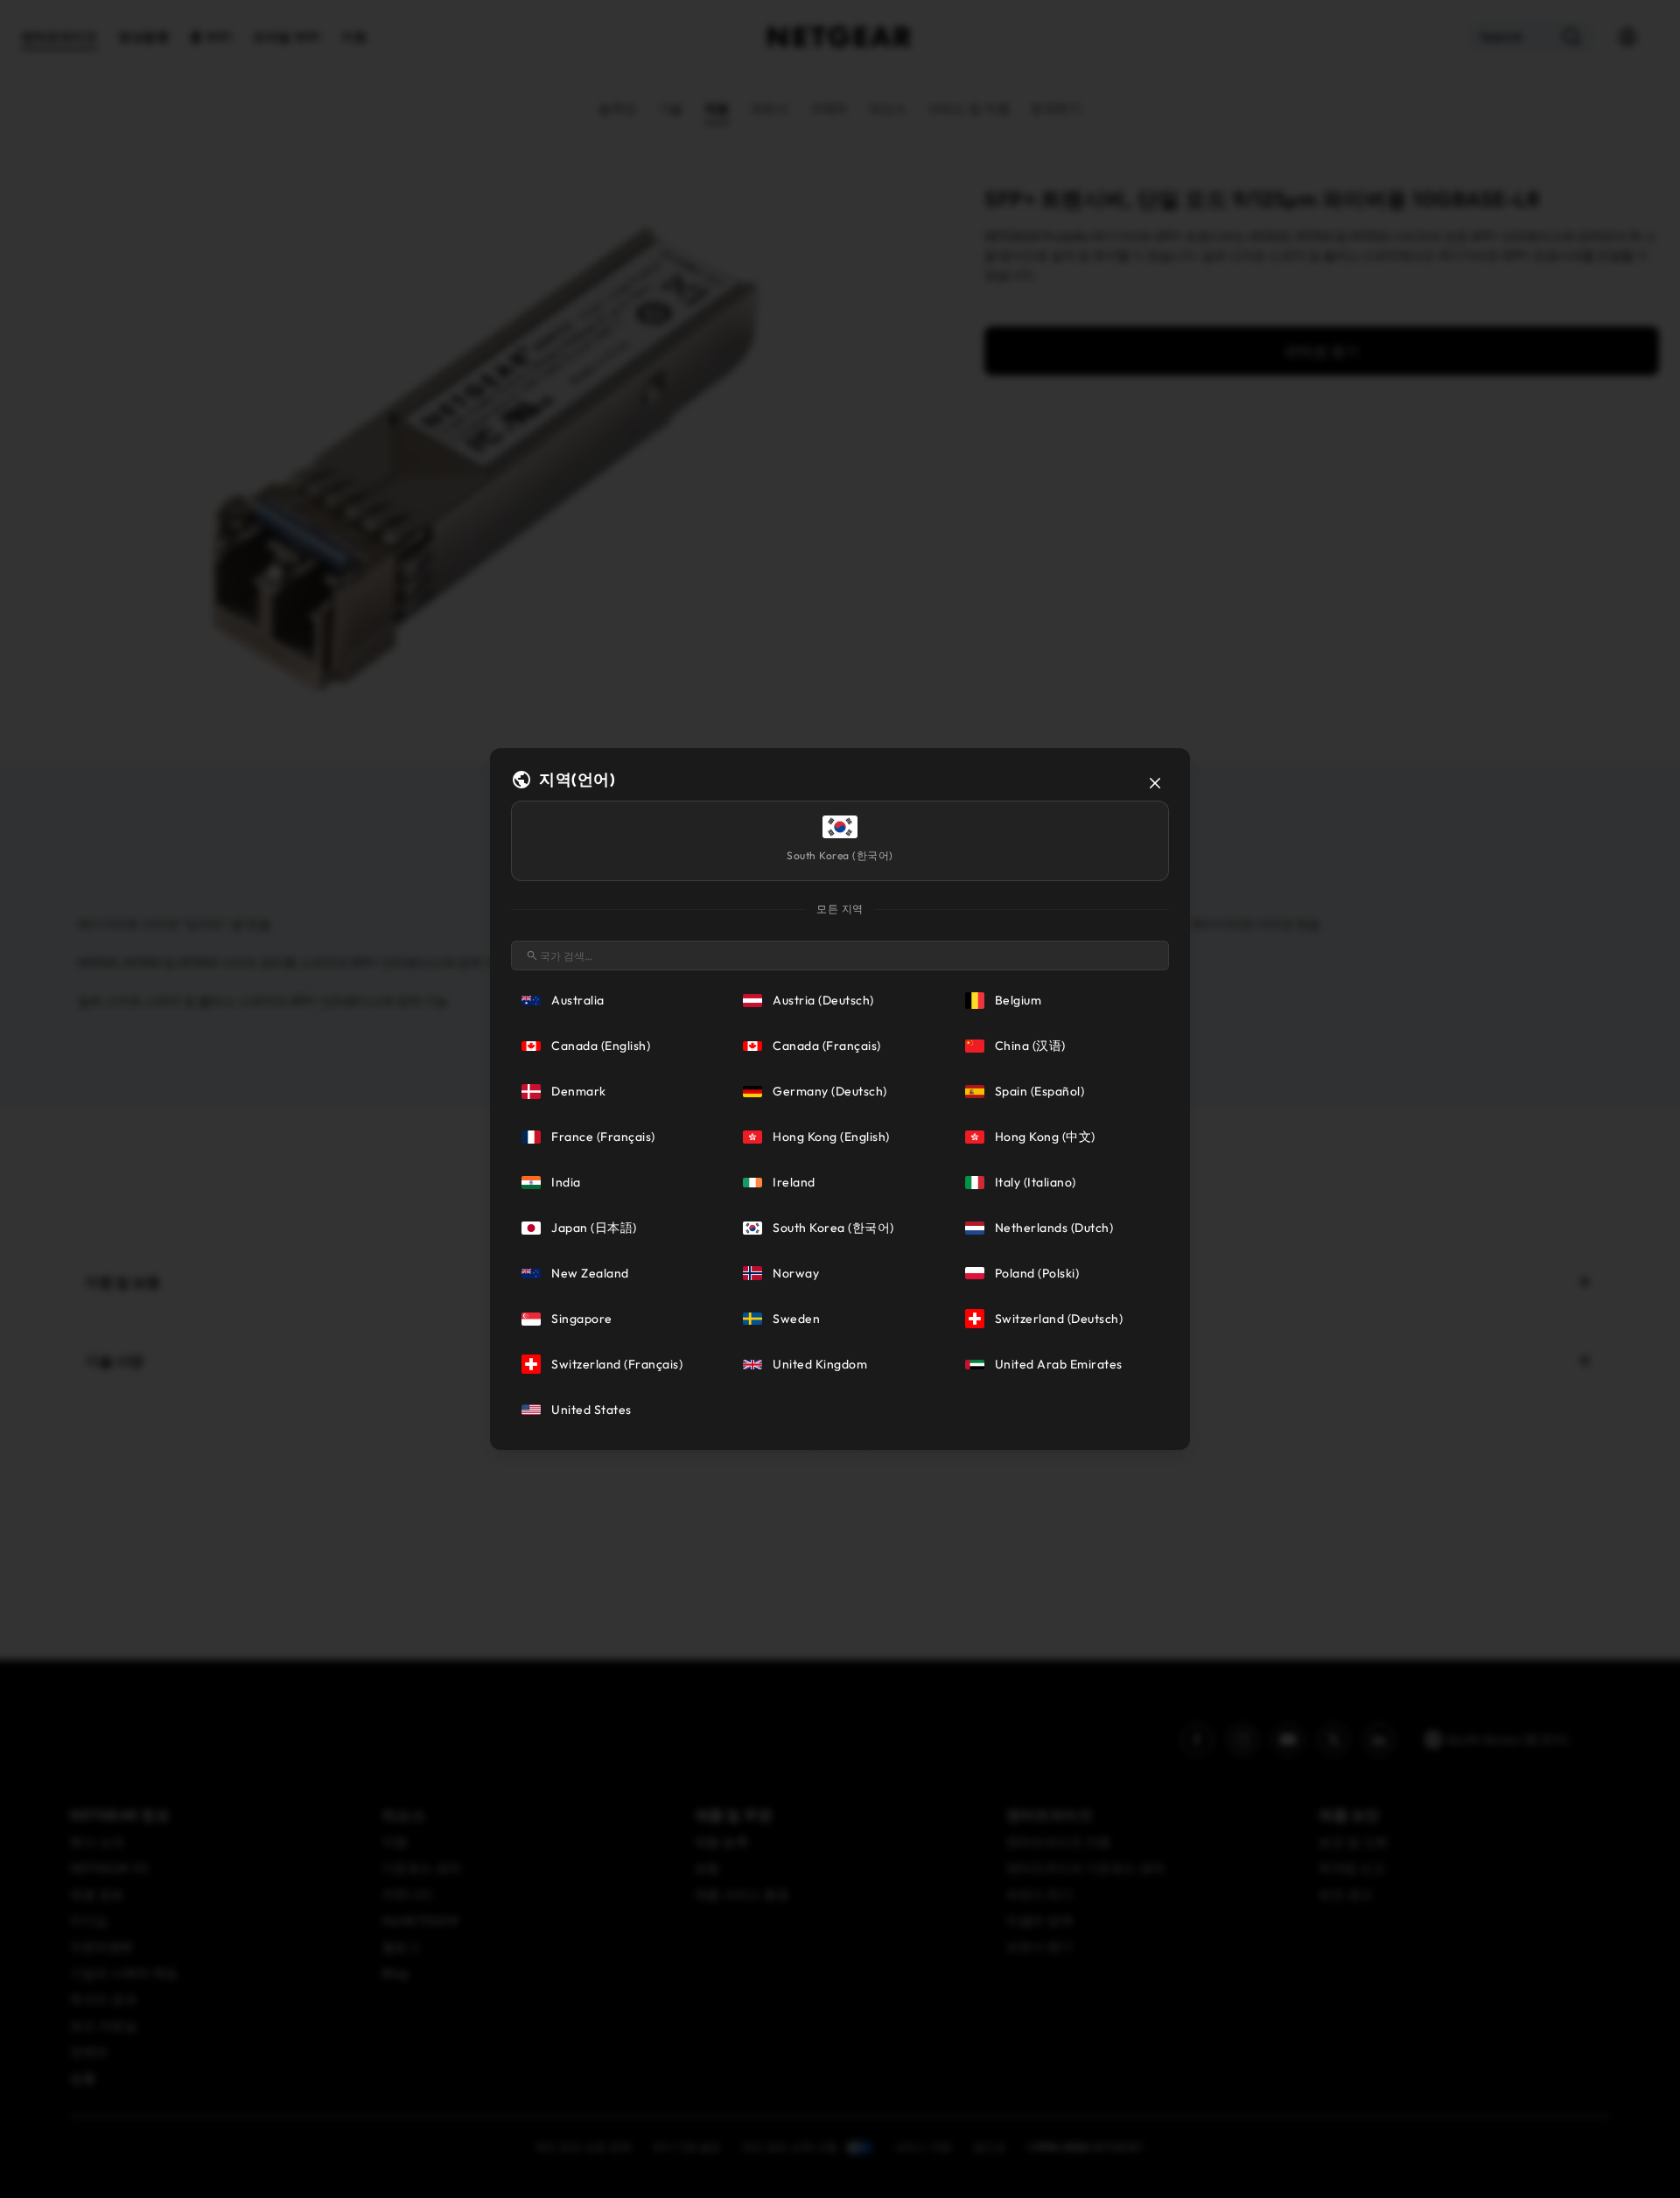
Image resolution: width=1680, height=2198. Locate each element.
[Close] (1155, 783)
